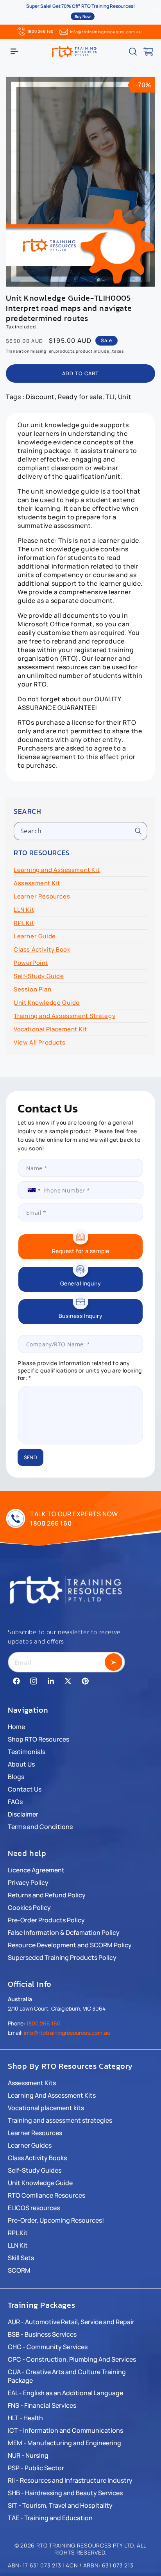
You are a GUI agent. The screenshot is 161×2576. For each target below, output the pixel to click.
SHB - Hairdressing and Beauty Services (65, 2493)
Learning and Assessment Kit (57, 870)
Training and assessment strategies (60, 2120)
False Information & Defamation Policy (64, 1932)
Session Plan (32, 989)
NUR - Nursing (28, 2455)
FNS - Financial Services (42, 2405)
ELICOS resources (34, 2208)
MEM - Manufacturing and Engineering (64, 2443)
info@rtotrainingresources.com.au (106, 32)
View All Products (39, 1042)
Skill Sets (21, 2258)
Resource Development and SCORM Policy (70, 1945)
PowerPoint (31, 963)
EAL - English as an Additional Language (65, 2393)
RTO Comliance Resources (47, 2195)
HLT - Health (25, 2418)
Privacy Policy (28, 1883)
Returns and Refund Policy (47, 1895)
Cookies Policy (29, 1907)
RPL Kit (24, 923)
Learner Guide (35, 936)
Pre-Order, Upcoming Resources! (56, 2220)
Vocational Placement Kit (50, 1029)
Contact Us (25, 1789)
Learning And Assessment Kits (52, 2095)
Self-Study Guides (35, 2170)
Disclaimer (23, 1814)
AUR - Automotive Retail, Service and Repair (71, 2322)
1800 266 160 (40, 31)
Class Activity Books (37, 2158)
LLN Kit (24, 910)
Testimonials (27, 1752)
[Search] (138, 831)
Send (30, 1457)
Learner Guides (30, 2145)
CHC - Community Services (48, 2347)
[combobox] (80, 831)
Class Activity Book (42, 949)
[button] (14, 52)
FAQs (15, 1802)
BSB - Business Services (42, 2334)
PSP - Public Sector (36, 2468)
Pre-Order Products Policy (46, 1920)
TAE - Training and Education (50, 2518)
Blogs (16, 1777)
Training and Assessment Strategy (64, 1016)
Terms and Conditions (40, 1827)
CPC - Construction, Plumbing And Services (72, 2359)
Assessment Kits (32, 2083)
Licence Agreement (36, 1870)
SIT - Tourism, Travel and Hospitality (60, 2505)
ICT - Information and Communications (65, 2430)
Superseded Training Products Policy (62, 1957)
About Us (21, 1764)
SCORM (19, 2270)
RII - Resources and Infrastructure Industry (70, 2480)
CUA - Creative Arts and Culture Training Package (67, 2376)
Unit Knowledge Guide (47, 1003)
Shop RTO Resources (38, 1739)
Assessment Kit (37, 883)
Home (16, 1727)
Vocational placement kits (46, 2108)
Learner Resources (42, 896)
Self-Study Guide (39, 976)
